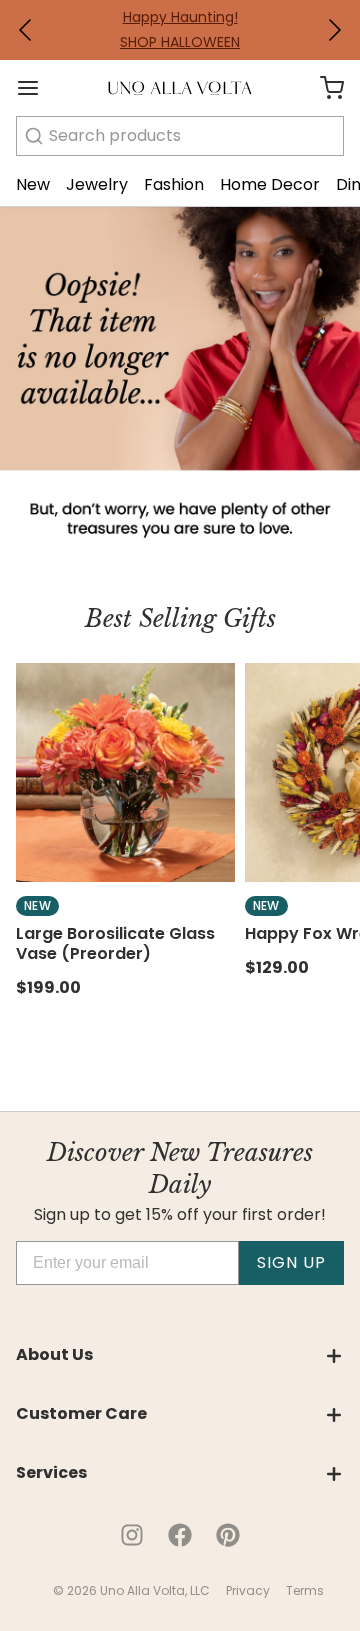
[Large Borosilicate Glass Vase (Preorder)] (125, 772)
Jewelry (97, 184)
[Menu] (36, 88)
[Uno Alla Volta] (180, 88)
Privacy (248, 1590)
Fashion (174, 184)
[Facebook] (180, 1535)
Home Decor (270, 184)
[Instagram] (132, 1535)
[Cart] (324, 88)
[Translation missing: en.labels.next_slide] (334, 30)
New (33, 184)
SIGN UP (291, 1262)
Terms (305, 1590)
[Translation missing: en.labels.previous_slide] (26, 30)
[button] (26, 30)
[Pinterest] (228, 1535)
